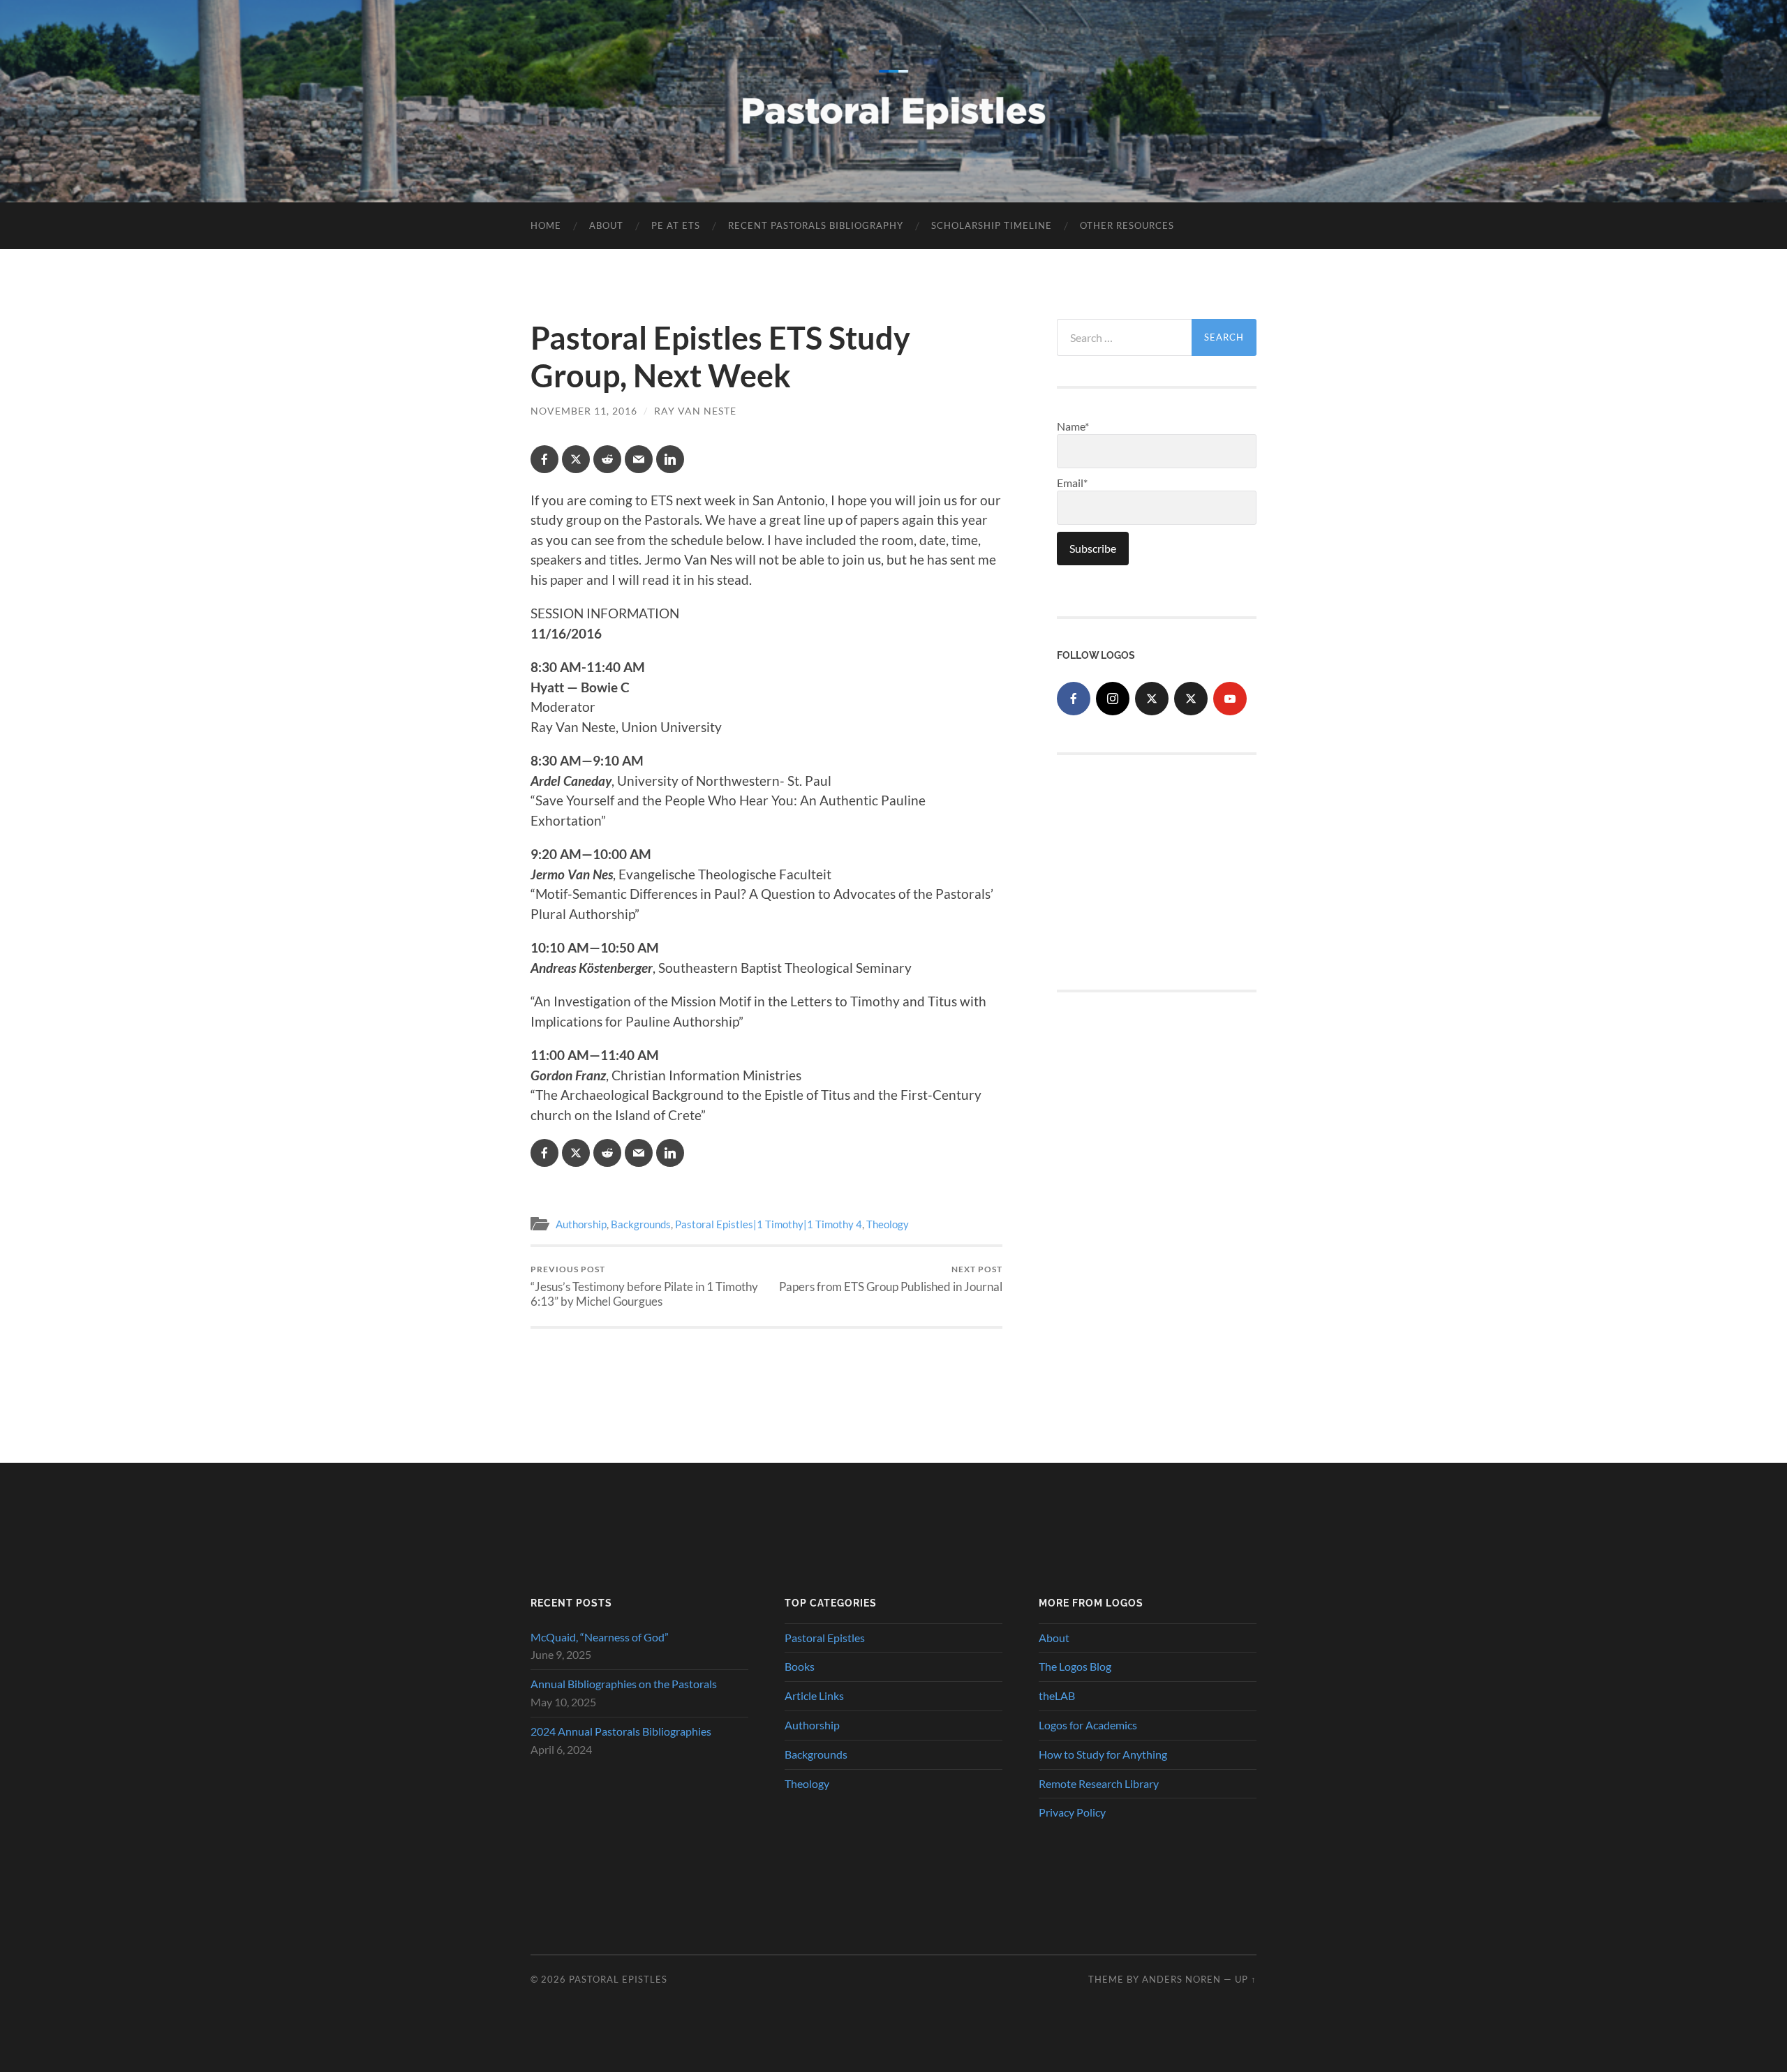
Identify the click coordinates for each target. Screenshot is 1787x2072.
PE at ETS (676, 225)
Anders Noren (1181, 1979)
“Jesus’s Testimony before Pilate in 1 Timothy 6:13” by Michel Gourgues (644, 1286)
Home (546, 225)
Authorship (581, 1224)
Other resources (1127, 225)
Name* (1073, 426)
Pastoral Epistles (825, 1638)
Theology (888, 1224)
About (606, 225)
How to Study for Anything (1103, 1754)
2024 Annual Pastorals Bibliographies (621, 1731)
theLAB (1057, 1695)
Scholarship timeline (992, 225)
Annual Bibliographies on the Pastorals (624, 1684)
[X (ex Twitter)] (1152, 699)
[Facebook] (1074, 699)
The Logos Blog (1075, 1666)
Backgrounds (641, 1224)
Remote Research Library (1099, 1783)
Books (800, 1666)
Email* (1072, 483)
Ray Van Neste (695, 411)
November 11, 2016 (584, 411)
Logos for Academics (1088, 1725)
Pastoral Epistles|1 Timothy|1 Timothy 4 (769, 1224)
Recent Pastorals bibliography (816, 225)
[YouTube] (1230, 699)
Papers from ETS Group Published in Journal (891, 1279)
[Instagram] (1113, 699)
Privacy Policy (1072, 1812)
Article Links (814, 1695)
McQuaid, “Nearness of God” (600, 1637)
